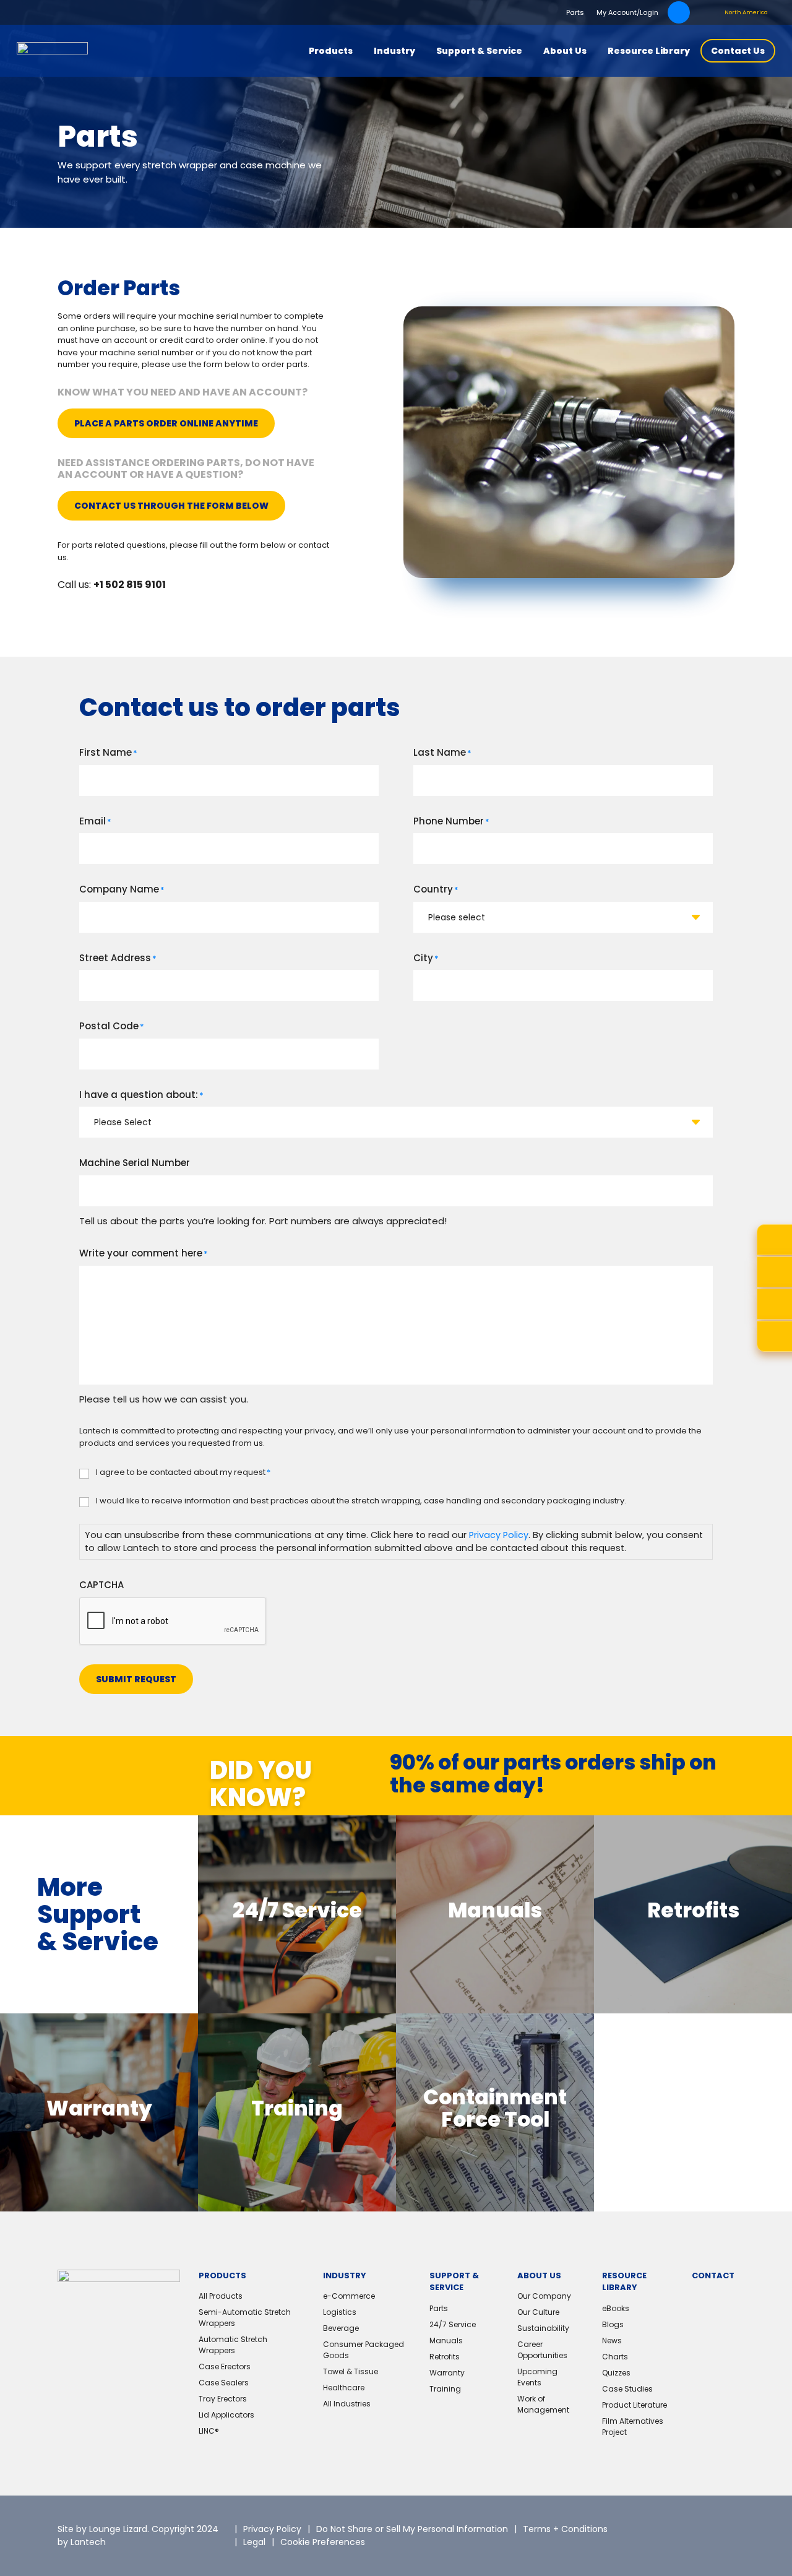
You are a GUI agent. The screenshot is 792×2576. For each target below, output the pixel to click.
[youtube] (666, 2545)
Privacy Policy (499, 1535)
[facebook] (716, 2526)
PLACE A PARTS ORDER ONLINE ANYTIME (166, 423)
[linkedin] (685, 2526)
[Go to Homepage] (52, 51)
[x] (654, 2526)
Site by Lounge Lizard (102, 2529)
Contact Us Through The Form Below (171, 506)
